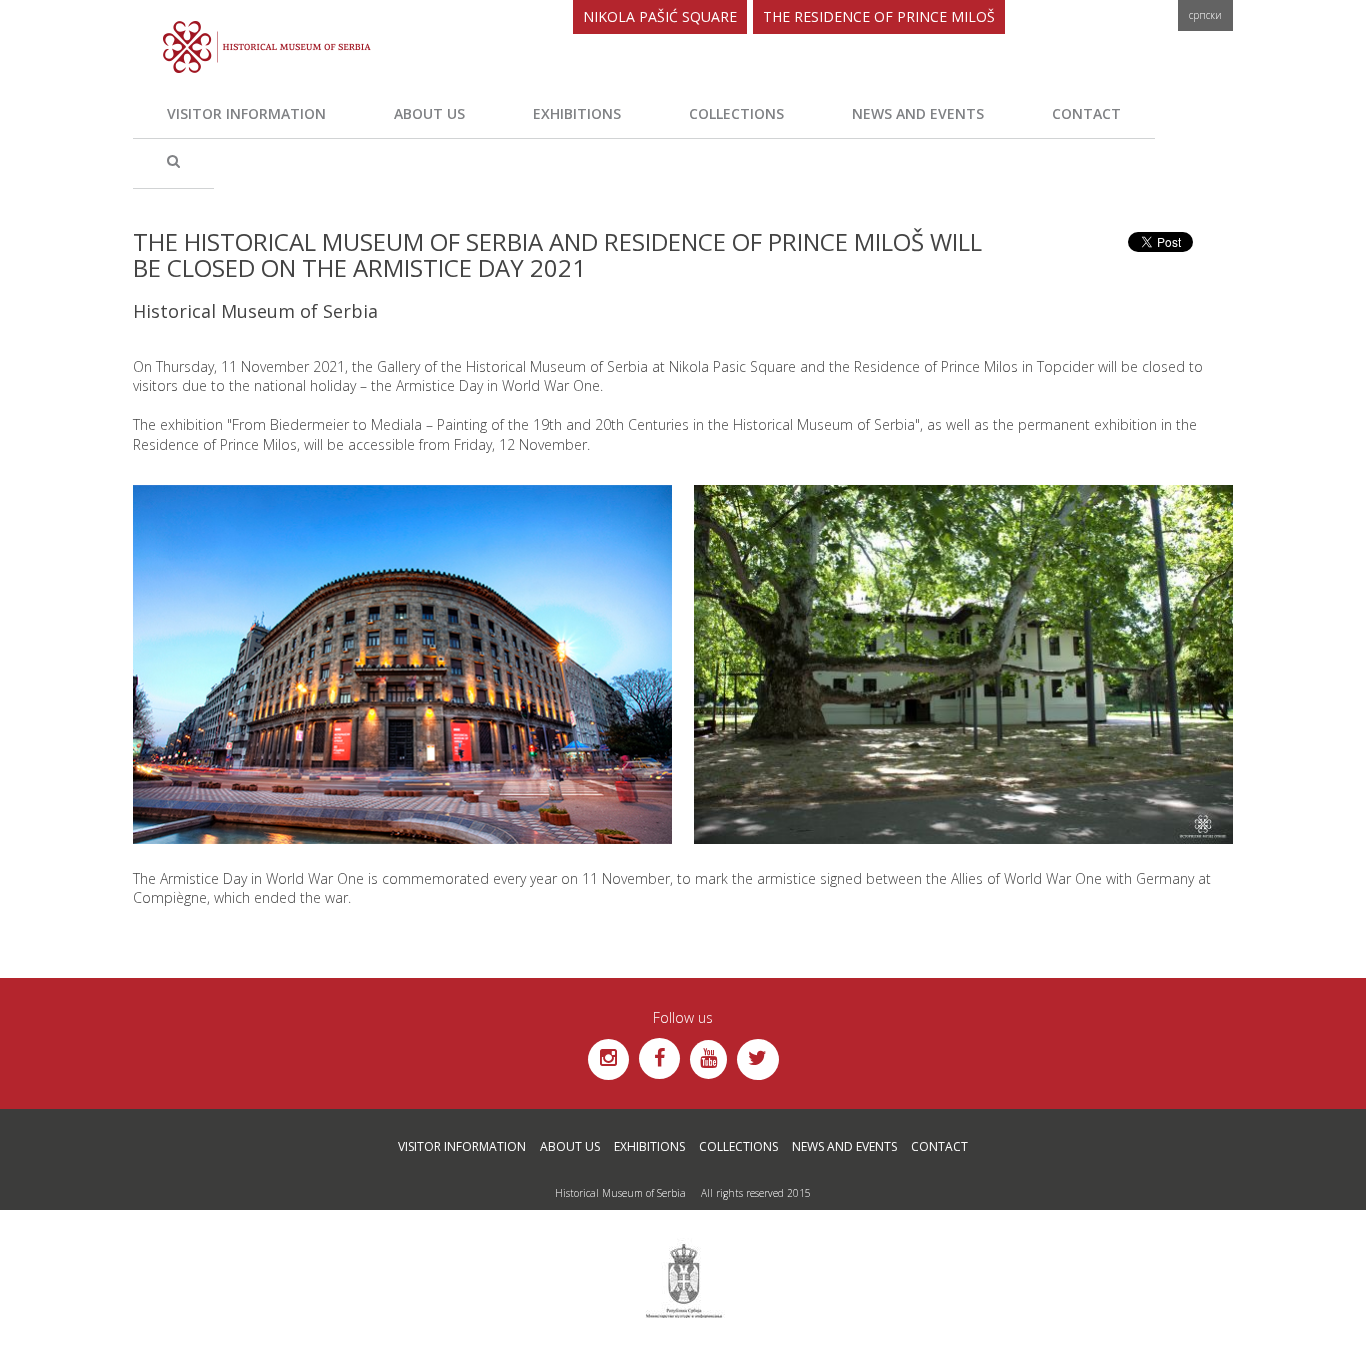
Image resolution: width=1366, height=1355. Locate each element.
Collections (736, 113)
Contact (1086, 113)
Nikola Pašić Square (660, 16)
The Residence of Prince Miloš (879, 16)
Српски (1205, 15)
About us (429, 113)
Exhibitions (577, 113)
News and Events (918, 113)
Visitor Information (246, 113)
